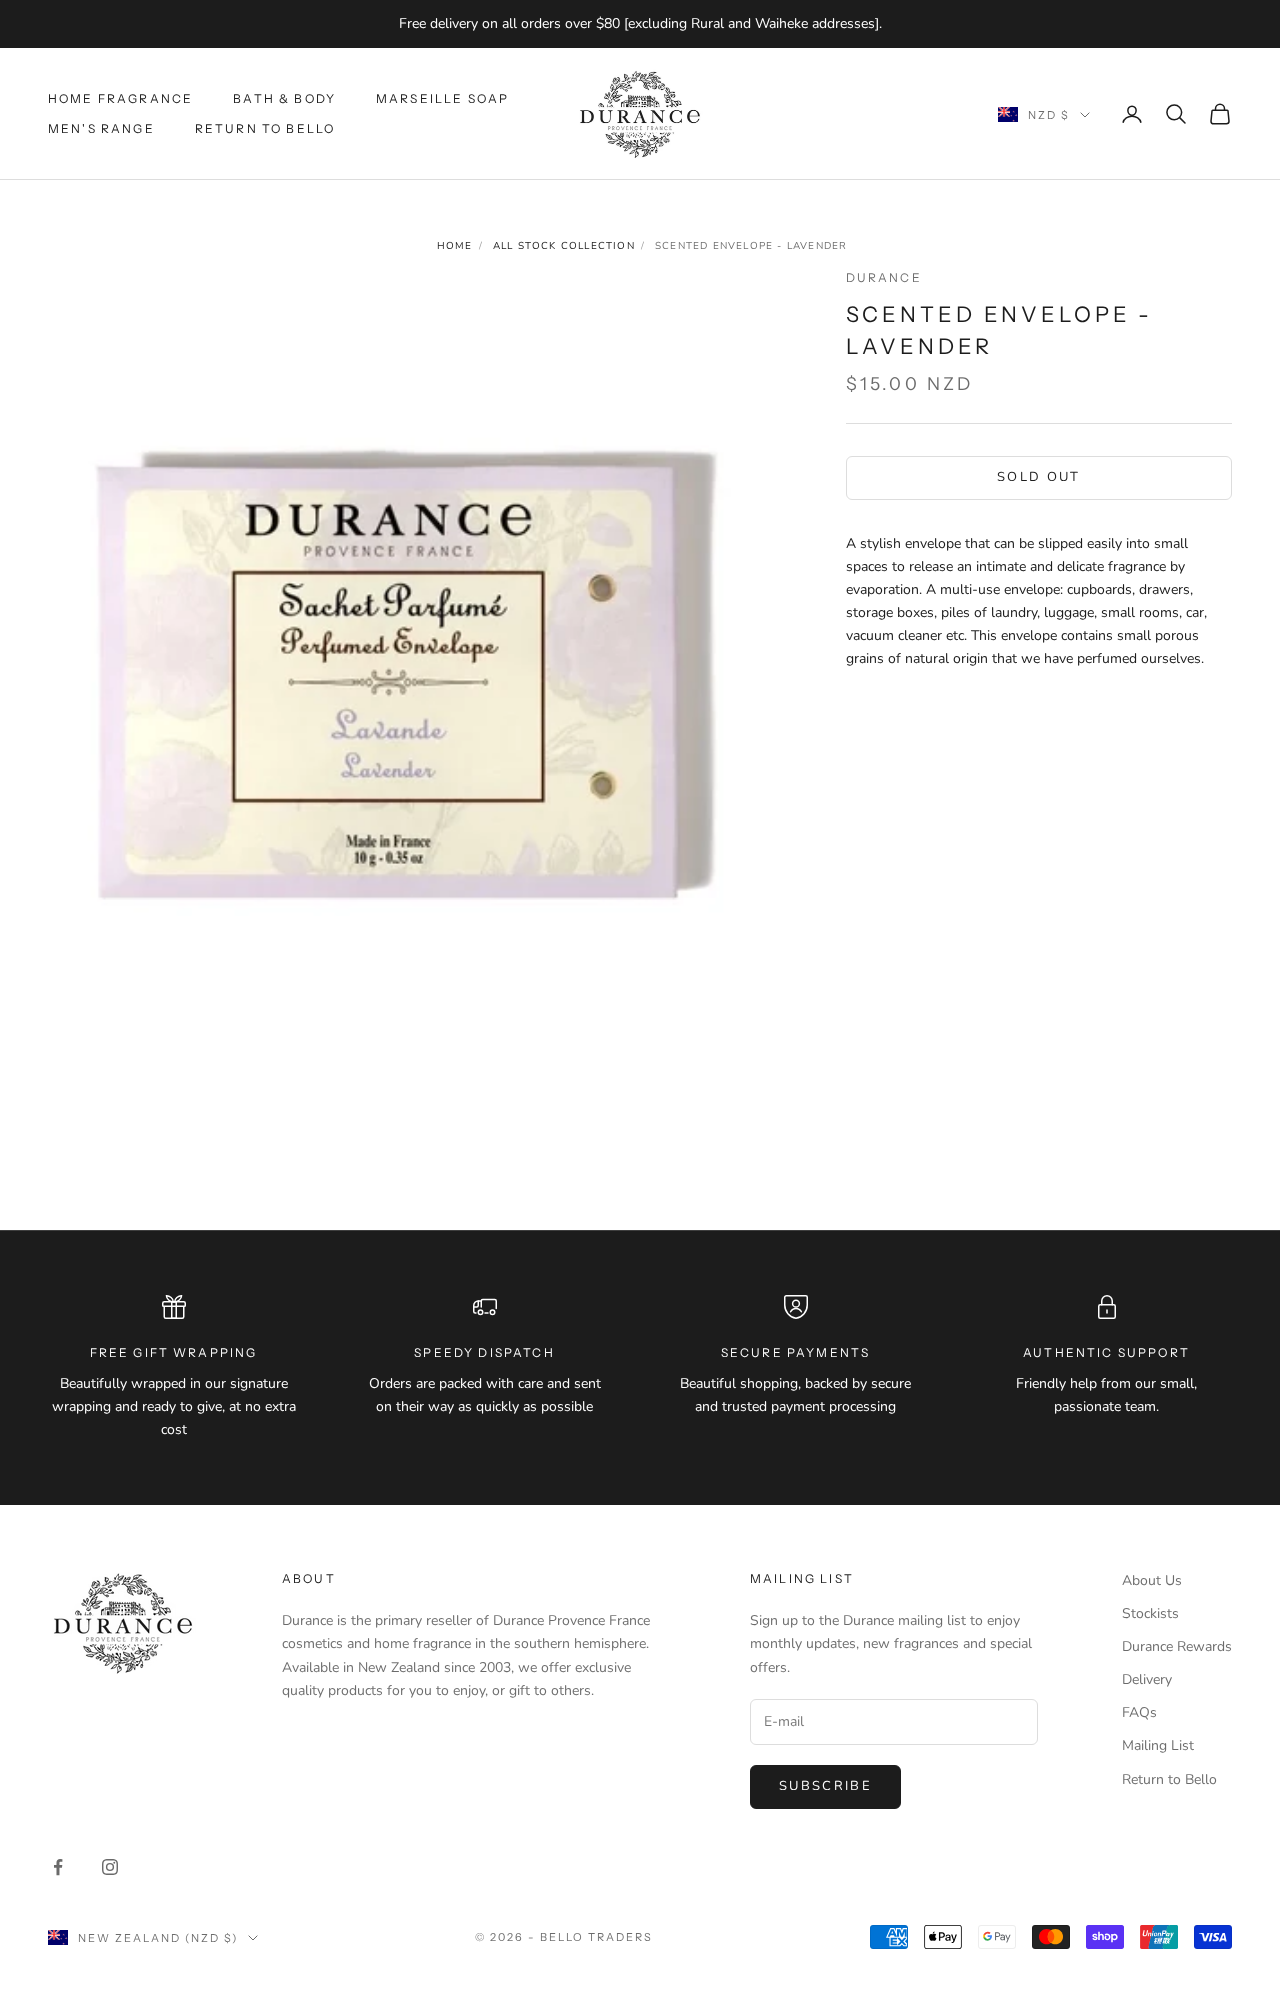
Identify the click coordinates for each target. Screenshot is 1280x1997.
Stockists (1150, 1613)
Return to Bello (265, 128)
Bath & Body (284, 97)
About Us (1152, 1580)
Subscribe (825, 1786)
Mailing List (1158, 1745)
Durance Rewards (1177, 1646)
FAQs (1139, 1712)
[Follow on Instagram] (110, 1867)
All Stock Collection (564, 246)
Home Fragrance (120, 97)
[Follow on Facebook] (58, 1867)
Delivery (1147, 1679)
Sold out (1039, 477)
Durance (884, 277)
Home (455, 246)
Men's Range (101, 128)
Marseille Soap (442, 97)
